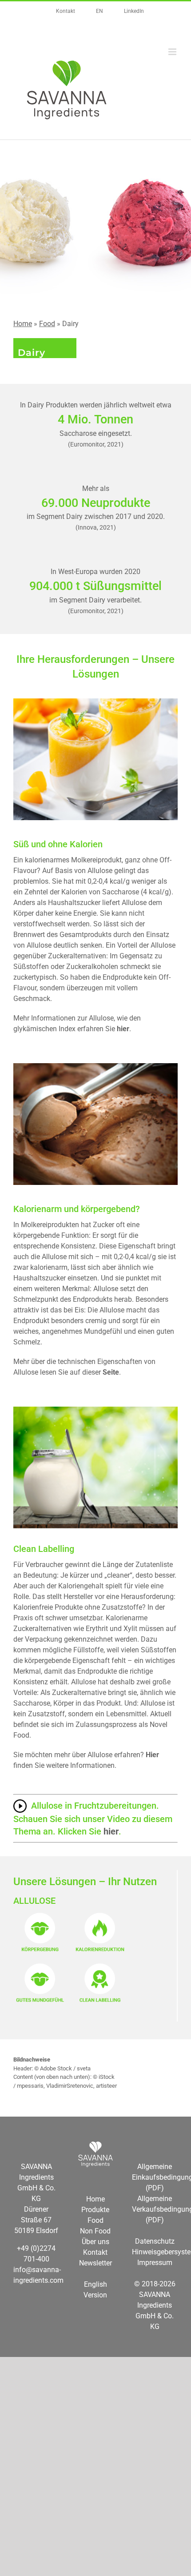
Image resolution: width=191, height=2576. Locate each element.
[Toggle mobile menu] (173, 52)
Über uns (95, 2242)
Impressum (155, 2263)
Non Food (95, 2231)
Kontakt (95, 2252)
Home (23, 324)
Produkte (95, 2210)
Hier (152, 1755)
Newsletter (95, 2263)
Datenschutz (155, 2241)
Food (47, 324)
